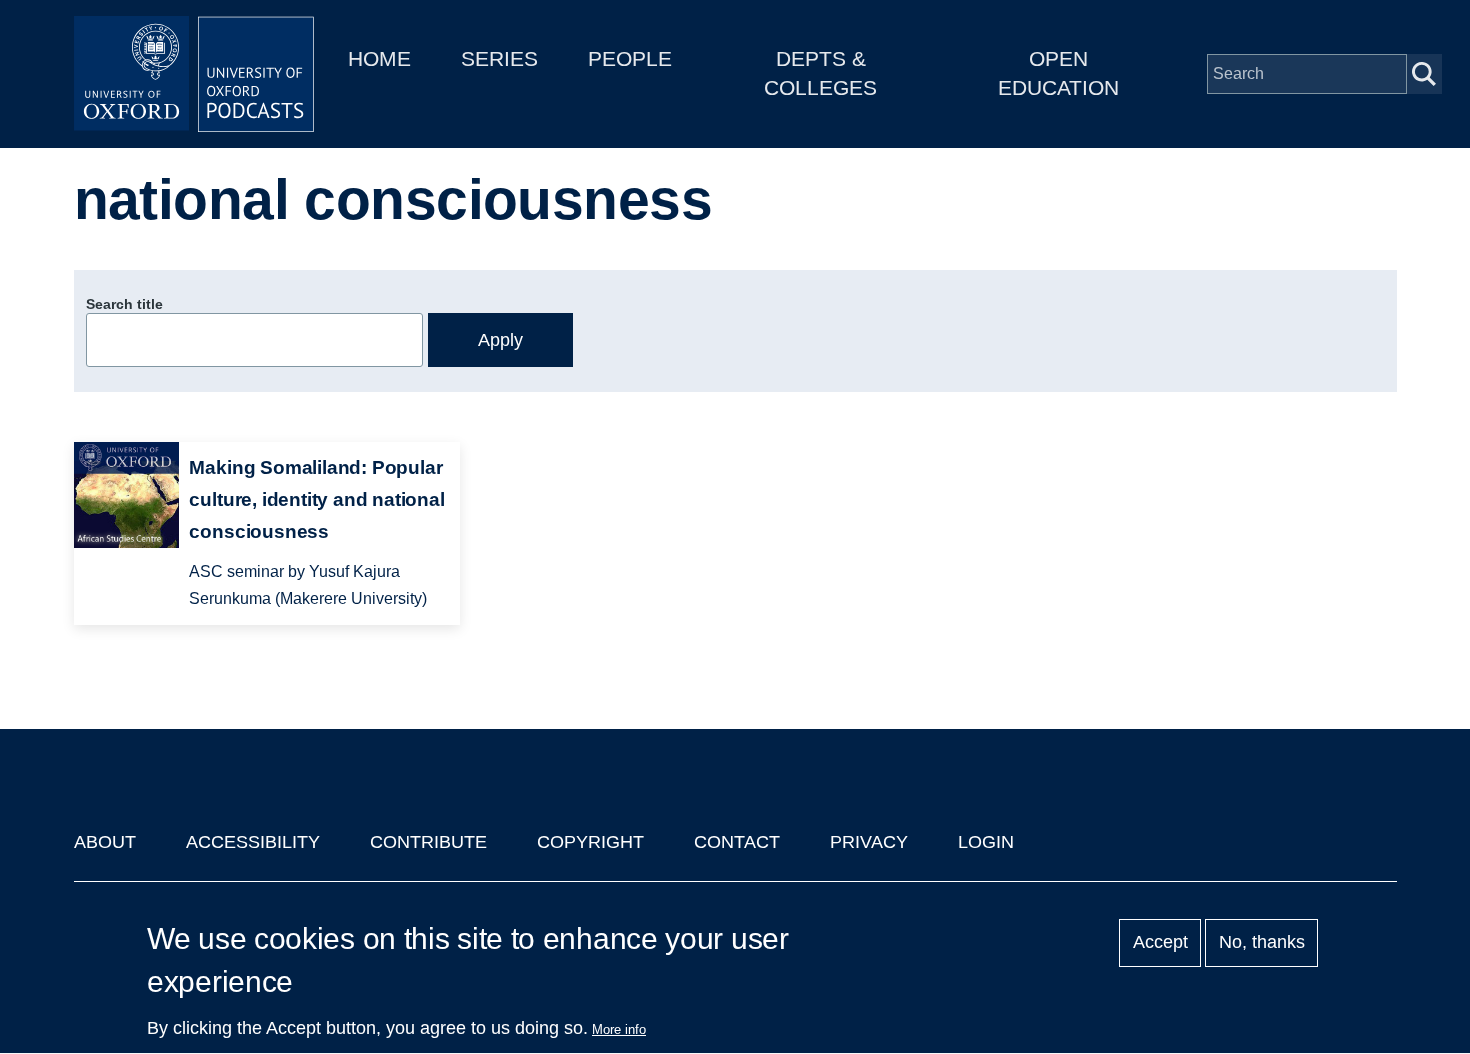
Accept (1160, 943)
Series (499, 58)
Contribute (428, 842)
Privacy (869, 842)
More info (619, 1029)
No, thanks (1262, 943)
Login (986, 842)
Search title (124, 304)
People (630, 58)
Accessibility (253, 842)
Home (379, 58)
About (105, 842)
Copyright (590, 842)
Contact (737, 842)
